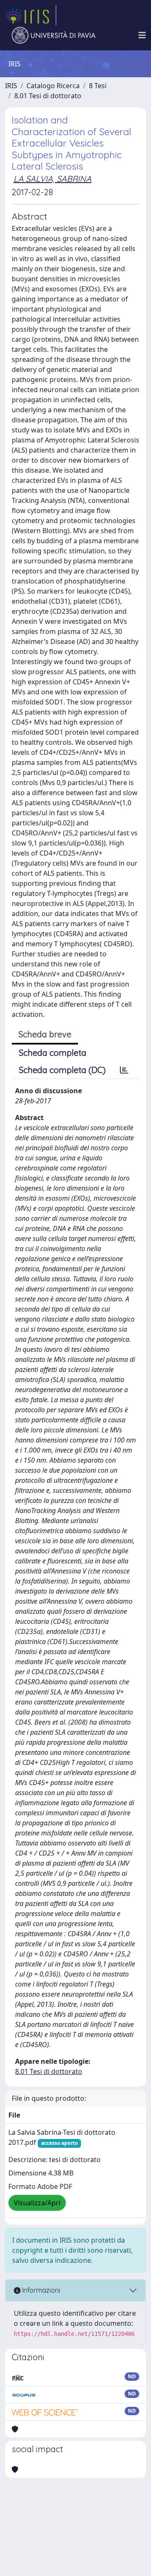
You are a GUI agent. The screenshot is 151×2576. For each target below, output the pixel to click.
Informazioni (40, 2290)
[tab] (124, 1070)
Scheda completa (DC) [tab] (62, 1070)
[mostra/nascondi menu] (142, 35)
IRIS (11, 86)
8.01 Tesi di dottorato (48, 96)
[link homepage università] (54, 35)
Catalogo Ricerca (53, 86)
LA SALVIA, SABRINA (52, 179)
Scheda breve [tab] (45, 1034)
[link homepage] (31, 15)
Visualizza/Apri (37, 2203)
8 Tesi (98, 86)
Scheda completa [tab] (53, 1053)
